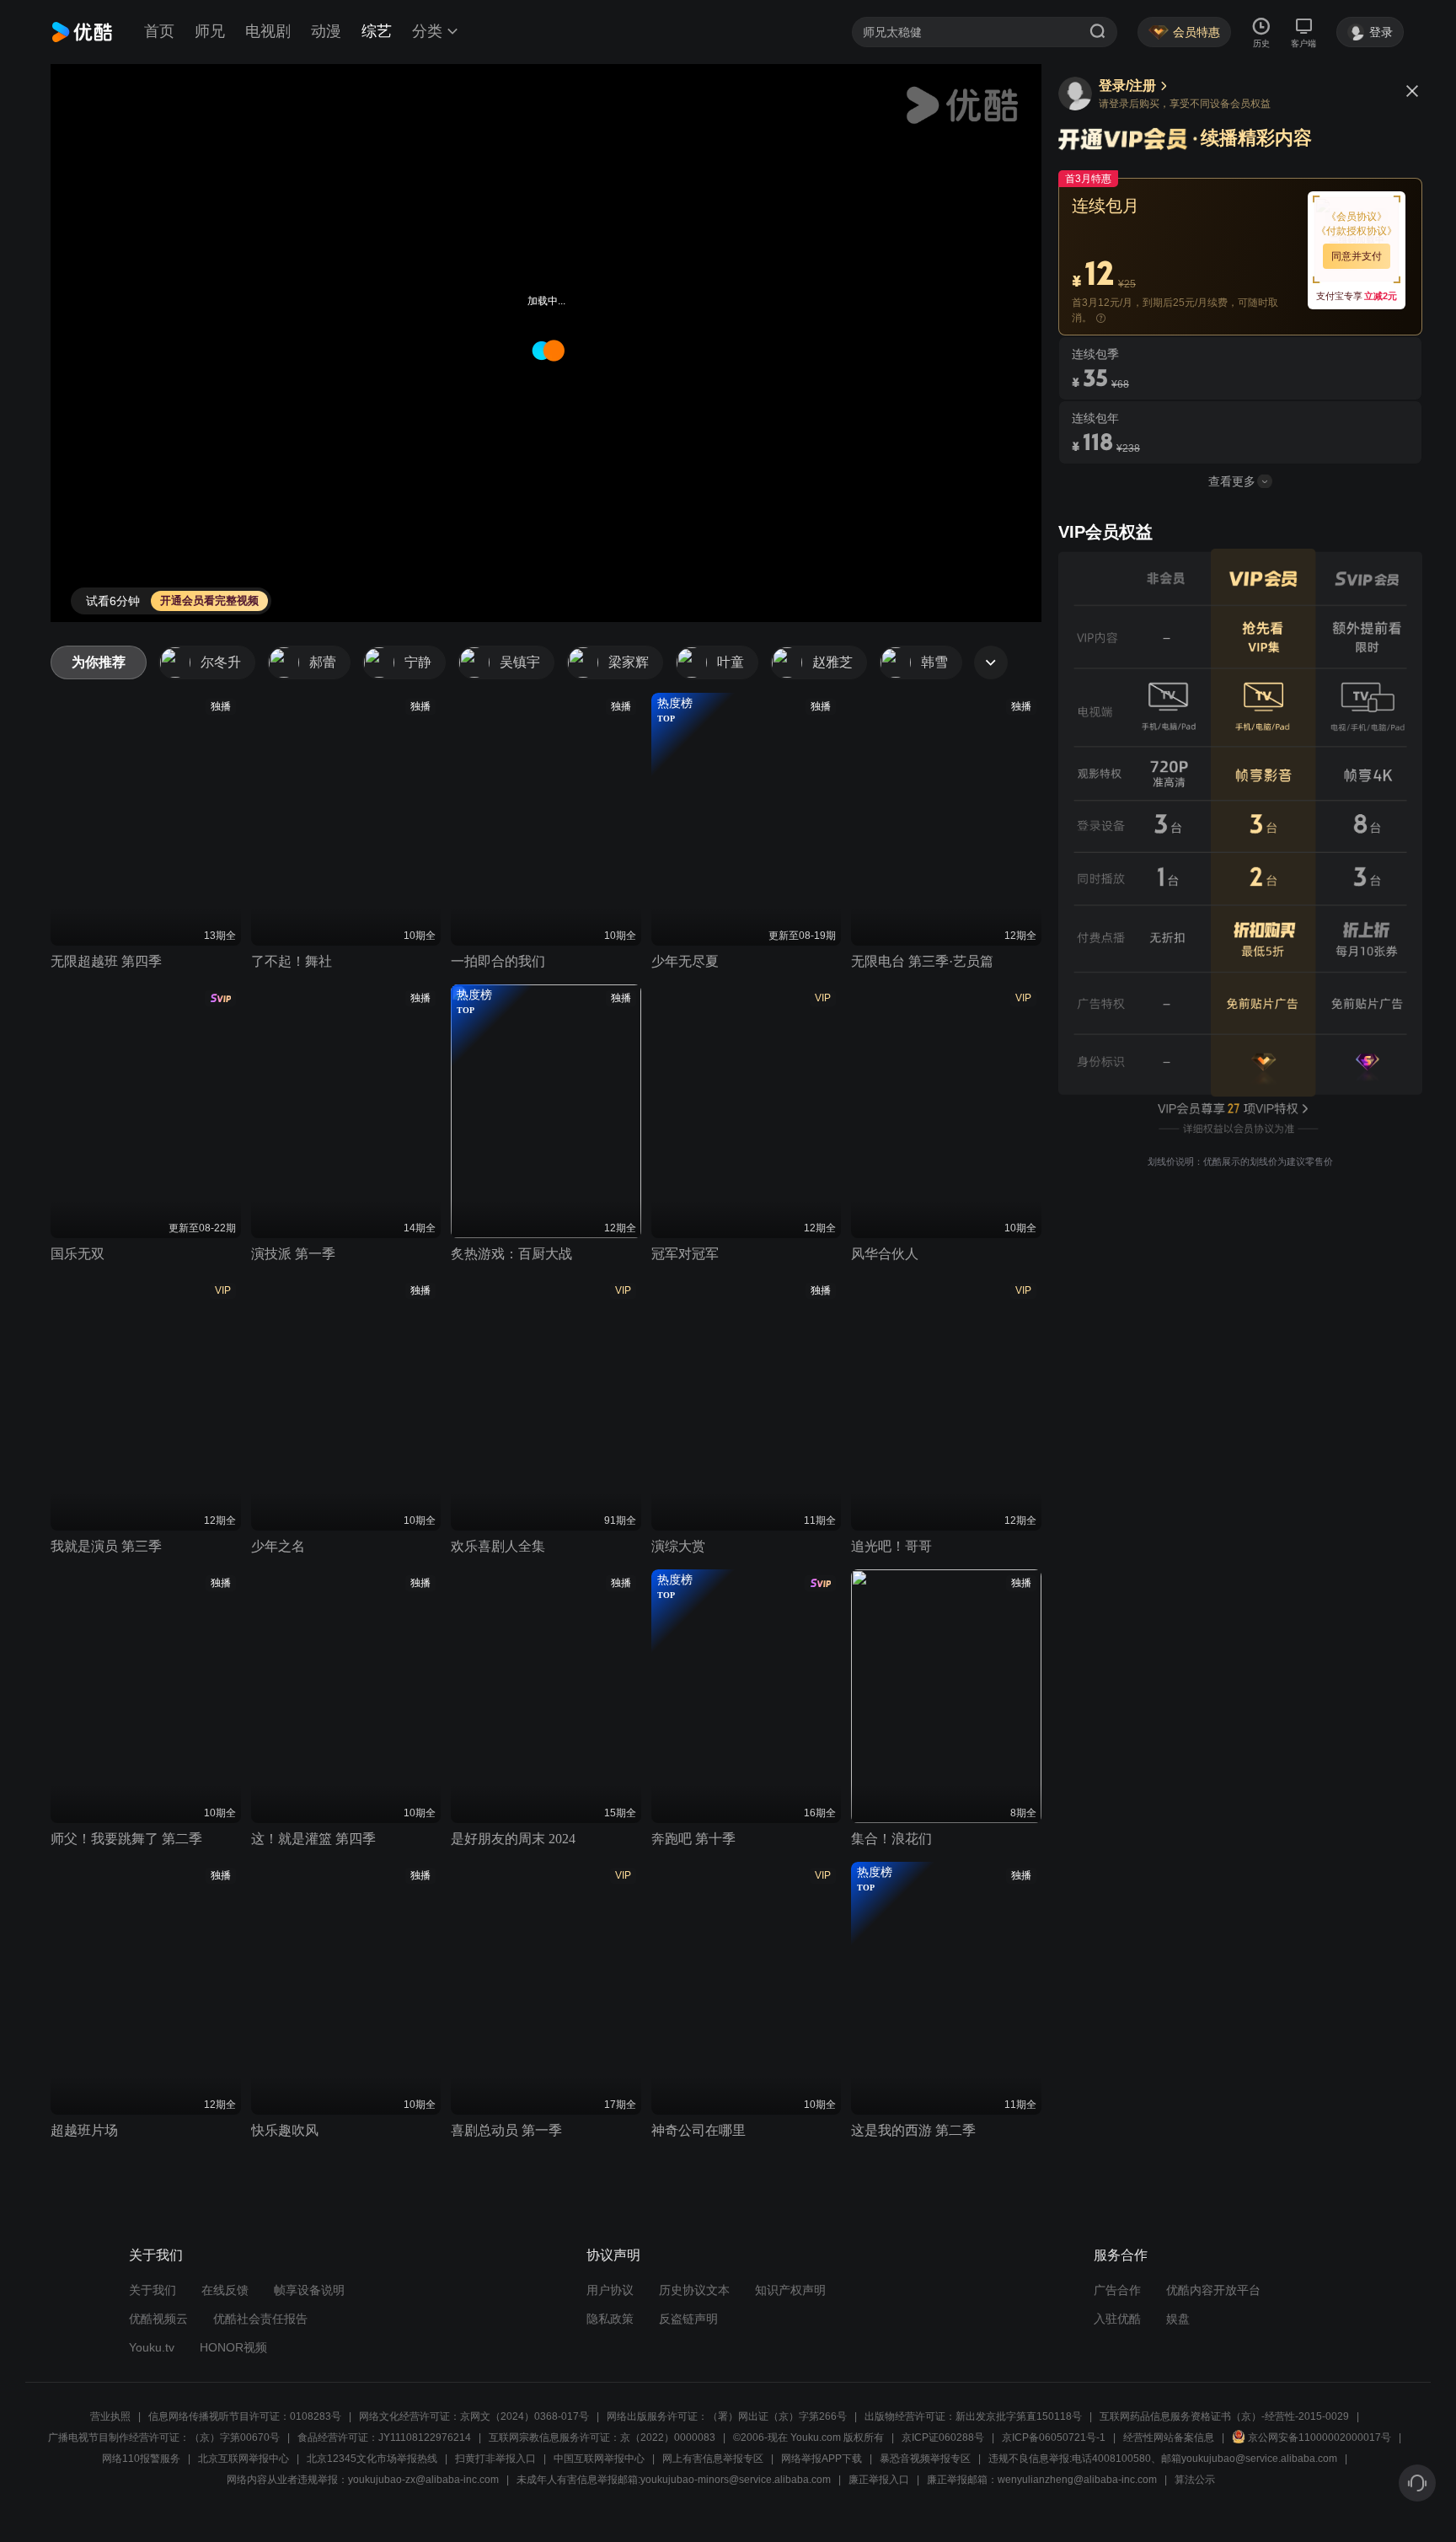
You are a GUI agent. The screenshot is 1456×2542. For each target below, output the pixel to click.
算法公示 (1195, 2480)
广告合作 (1117, 2290)
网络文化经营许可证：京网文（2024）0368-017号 (474, 2416)
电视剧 (268, 31)
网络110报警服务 (141, 2459)
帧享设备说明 (309, 2290)
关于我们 (153, 2290)
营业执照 (110, 2416)
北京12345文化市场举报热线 (372, 2459)
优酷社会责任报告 (260, 2319)
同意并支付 (1357, 256)
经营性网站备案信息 (1169, 2437)
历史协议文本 (694, 2290)
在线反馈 (225, 2290)
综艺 (377, 31)
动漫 (326, 31)
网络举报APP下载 (822, 2459)
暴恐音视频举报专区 (925, 2459)
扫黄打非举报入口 (495, 2459)
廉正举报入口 (879, 2480)
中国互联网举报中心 (599, 2459)
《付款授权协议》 (1357, 231)
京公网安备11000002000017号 (1319, 2437)
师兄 (210, 31)
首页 (159, 31)
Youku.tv (152, 2347)
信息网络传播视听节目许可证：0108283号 (245, 2416)
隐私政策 (610, 2319)
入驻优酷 (1117, 2319)
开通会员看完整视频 (209, 601)
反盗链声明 (688, 2319)
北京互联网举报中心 (244, 2459)
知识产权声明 (790, 2290)
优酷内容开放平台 (1213, 2290)
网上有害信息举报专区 (713, 2459)
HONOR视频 (233, 2347)
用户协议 (610, 2290)
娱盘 (1178, 2319)
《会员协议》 (1357, 217)
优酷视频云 (158, 2319)
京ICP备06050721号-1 (1054, 2437)
